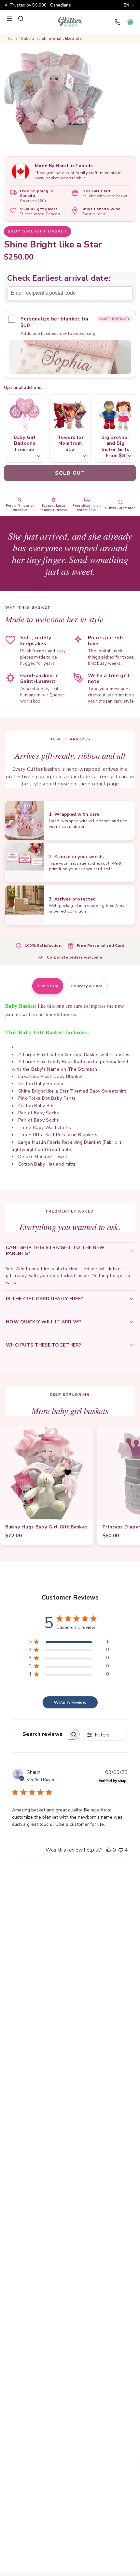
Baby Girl (30, 39)
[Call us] (117, 22)
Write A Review (70, 1702)
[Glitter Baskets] (70, 22)
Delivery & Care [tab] (87, 986)
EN (126, 5)
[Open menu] (10, 19)
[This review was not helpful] (121, 1850)
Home (13, 39)
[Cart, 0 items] (130, 22)
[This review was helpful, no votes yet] (109, 1850)
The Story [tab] (48, 986)
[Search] (21, 19)
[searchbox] (40, 1734)
